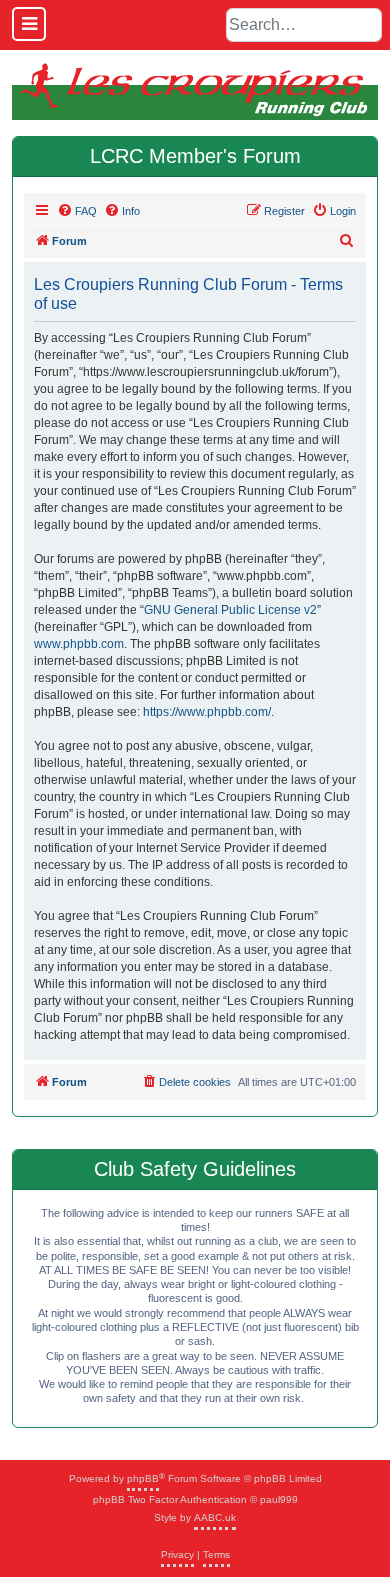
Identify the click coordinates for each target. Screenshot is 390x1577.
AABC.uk (215, 1517)
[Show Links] (29, 24)
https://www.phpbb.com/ (207, 712)
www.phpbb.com (79, 644)
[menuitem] (77, 211)
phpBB (143, 1478)
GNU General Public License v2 (230, 610)
